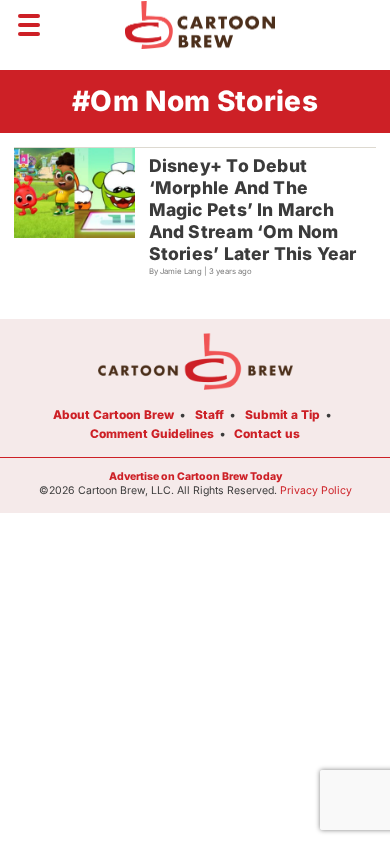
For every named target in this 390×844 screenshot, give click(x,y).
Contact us (267, 433)
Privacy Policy (316, 490)
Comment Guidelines (152, 433)
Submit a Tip (282, 414)
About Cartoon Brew (113, 414)
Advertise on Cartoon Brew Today (195, 476)
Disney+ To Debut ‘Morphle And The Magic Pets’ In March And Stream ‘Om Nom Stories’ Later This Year (253, 209)
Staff (209, 414)
